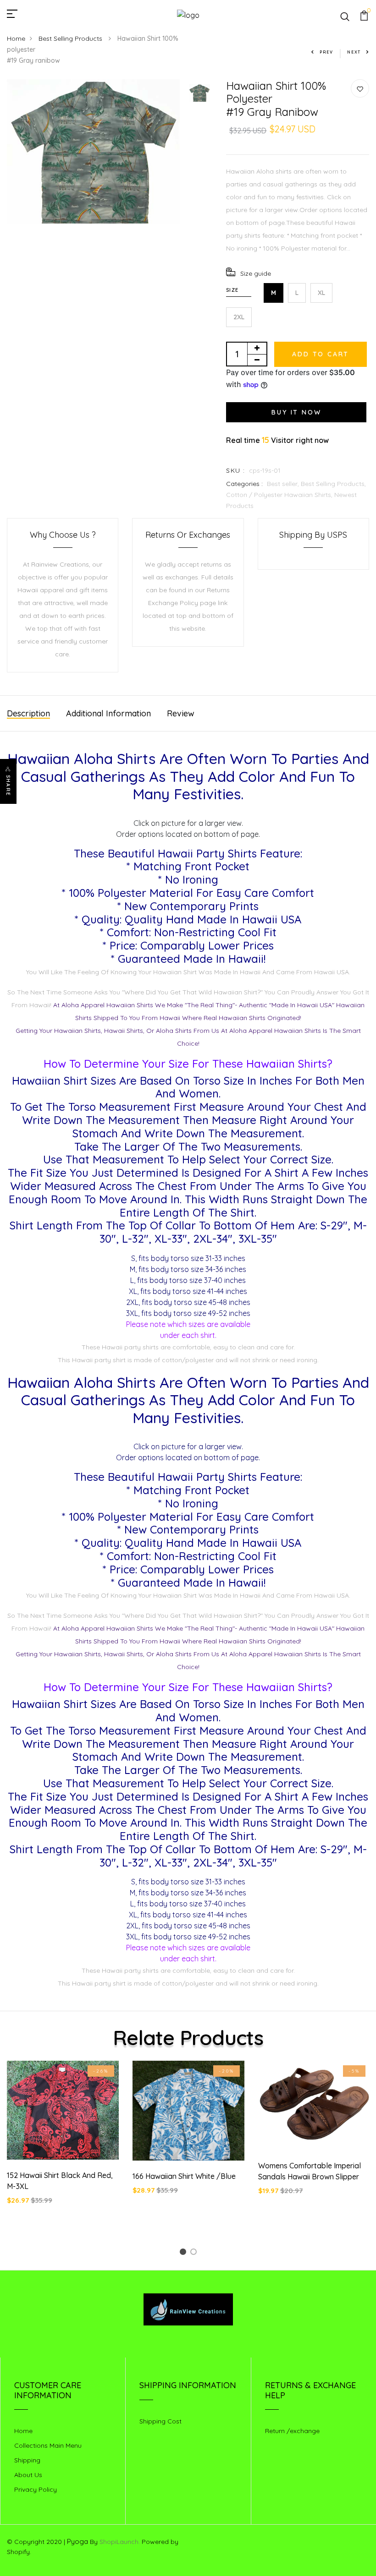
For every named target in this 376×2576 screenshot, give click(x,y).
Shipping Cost (160, 2421)
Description (28, 713)
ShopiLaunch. (120, 2542)
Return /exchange (292, 2431)
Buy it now (296, 412)
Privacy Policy (36, 2489)
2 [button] (195, 2253)
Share (8, 786)
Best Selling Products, (333, 484)
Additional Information (108, 713)
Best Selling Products (71, 38)
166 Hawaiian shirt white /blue (184, 2176)
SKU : (235, 470)
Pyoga (77, 2541)
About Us (28, 2475)
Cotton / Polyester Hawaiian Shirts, (280, 495)
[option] (93, 152)
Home (16, 38)
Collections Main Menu (48, 2445)
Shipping (27, 2460)
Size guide (256, 273)
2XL (239, 317)
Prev (326, 52)
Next (354, 52)
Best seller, (284, 484)
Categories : (244, 484)
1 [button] (184, 2253)
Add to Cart (321, 354)
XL (321, 293)
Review (181, 713)
